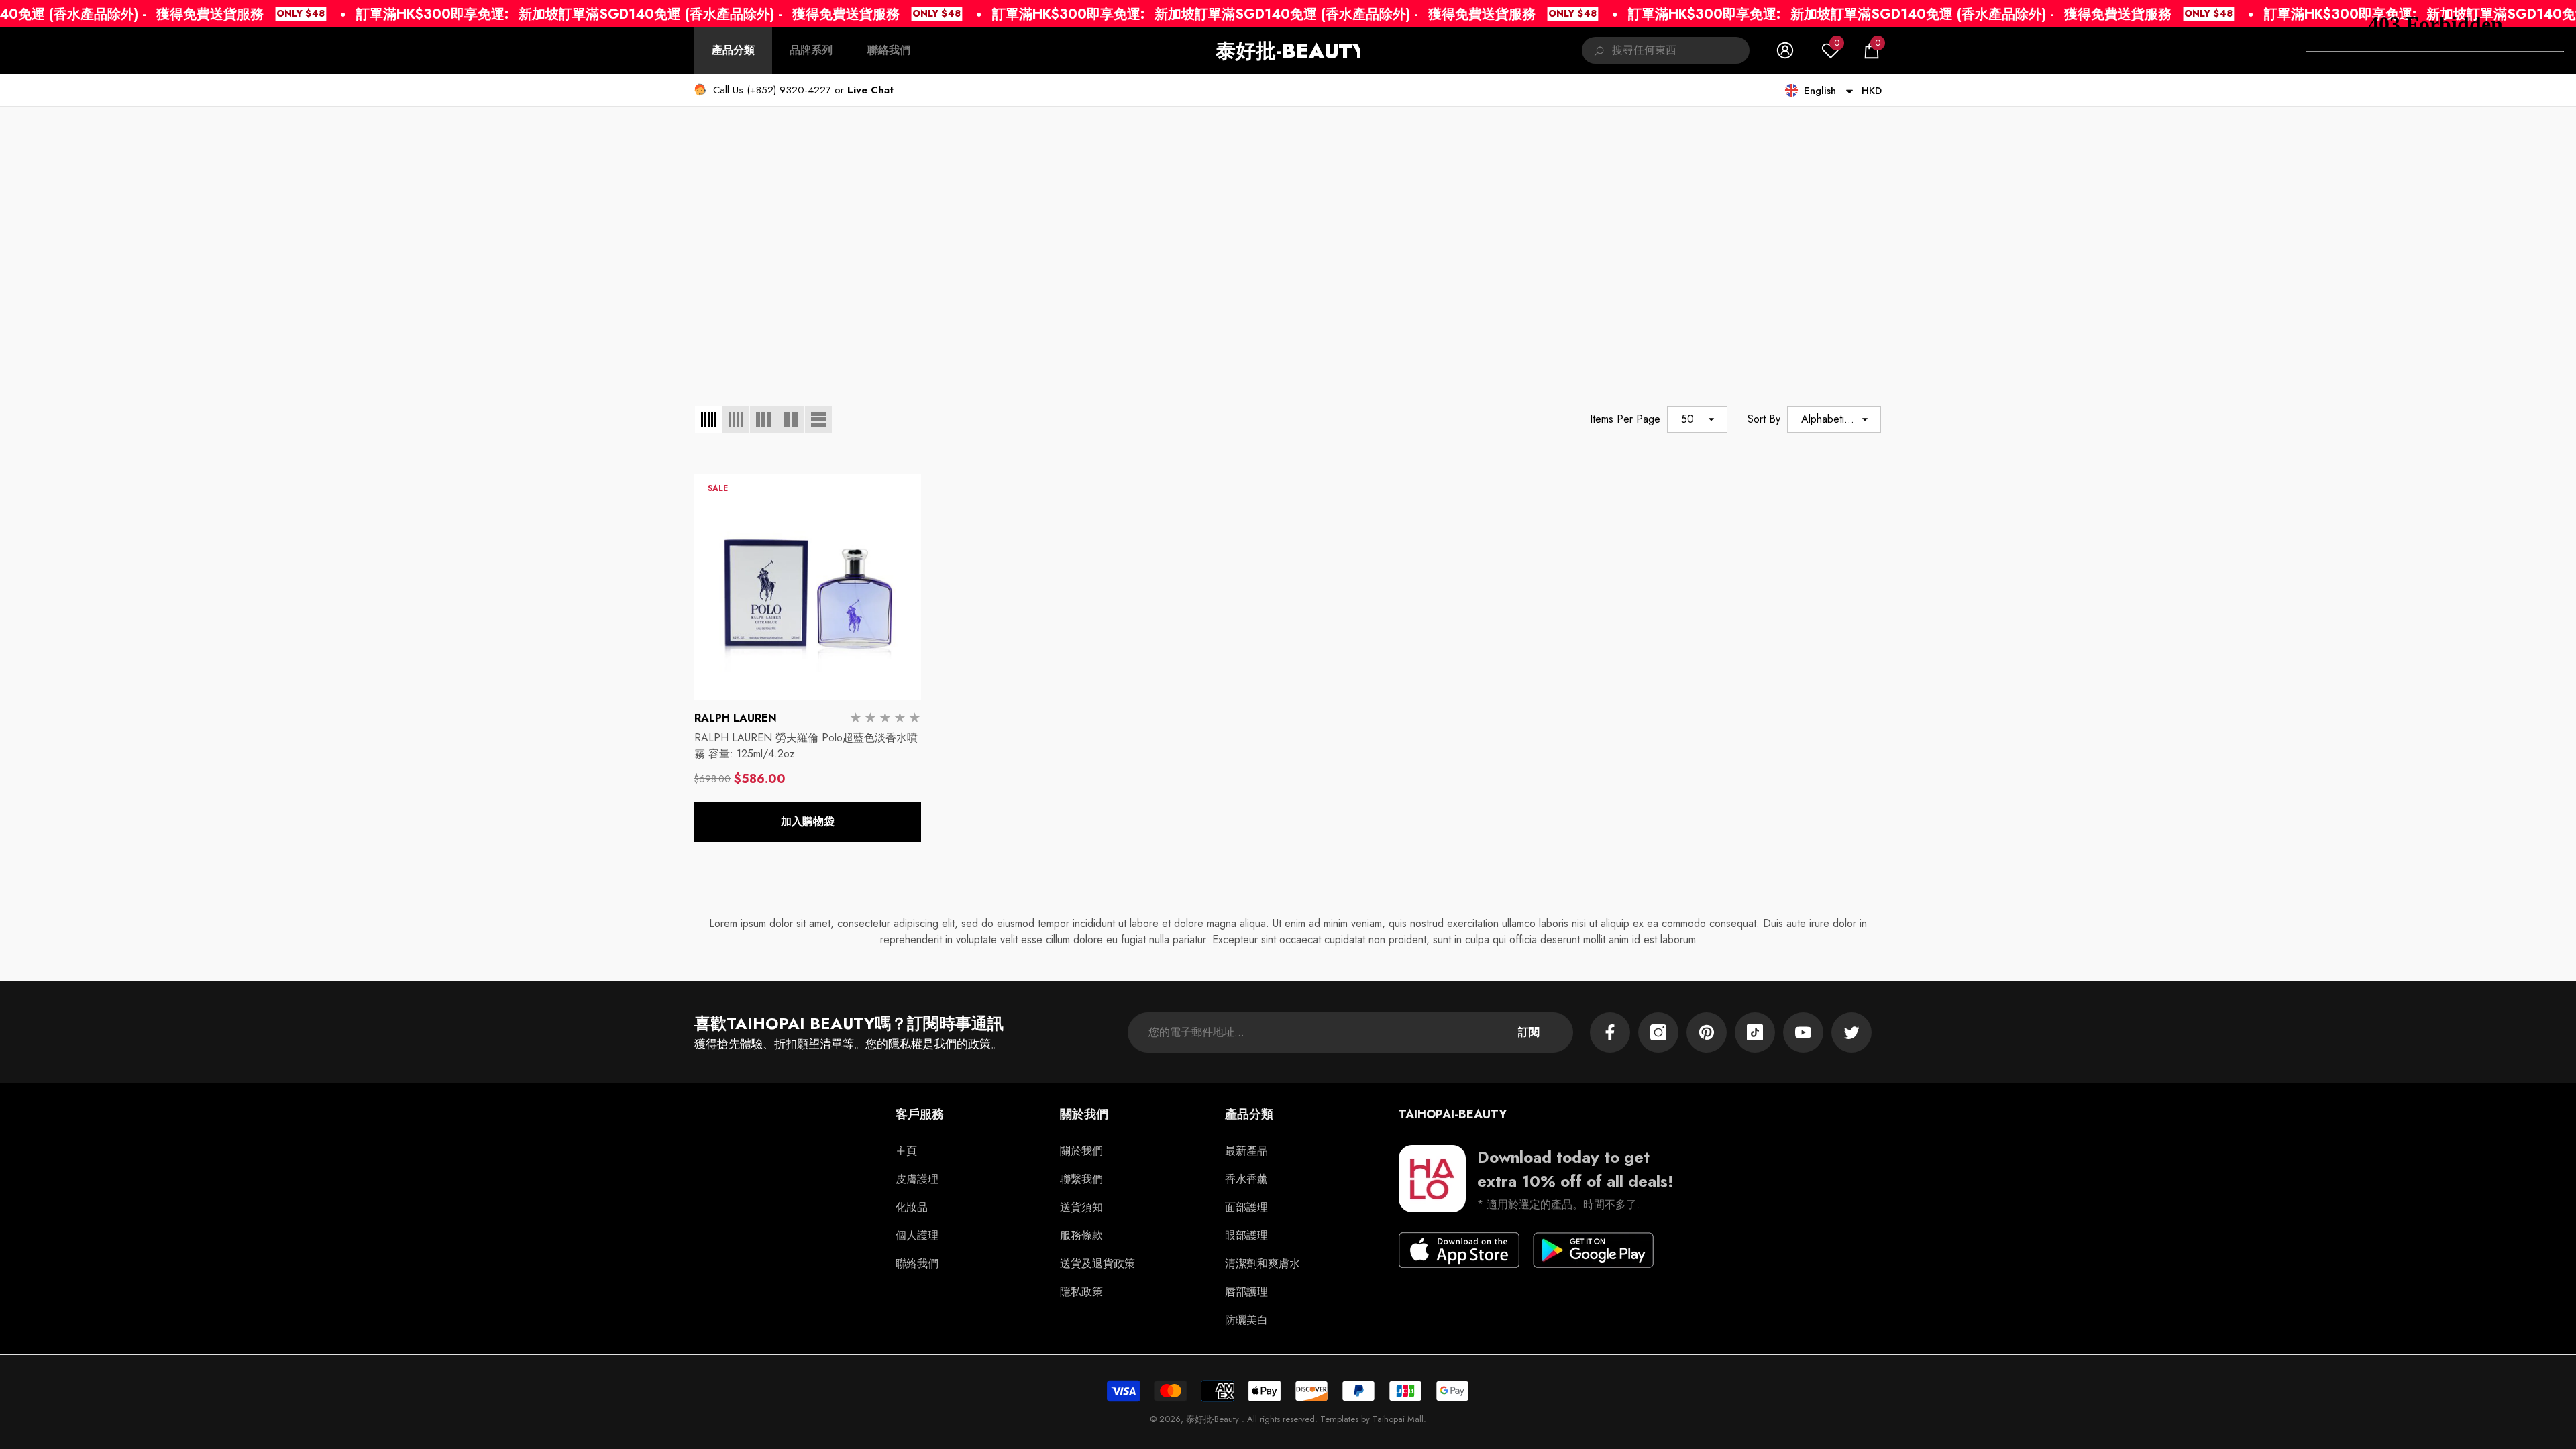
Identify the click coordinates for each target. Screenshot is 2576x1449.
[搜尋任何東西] (1666, 50)
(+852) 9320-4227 (789, 90)
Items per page (1625, 419)
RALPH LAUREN (736, 718)
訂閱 (1529, 1032)
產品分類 (733, 50)
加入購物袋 (808, 821)
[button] (1872, 50)
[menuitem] (733, 50)
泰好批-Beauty (1214, 1419)
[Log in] (1785, 50)
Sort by (1764, 419)
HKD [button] (1872, 91)
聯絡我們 (889, 50)
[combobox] (1681, 50)
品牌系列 (811, 50)
